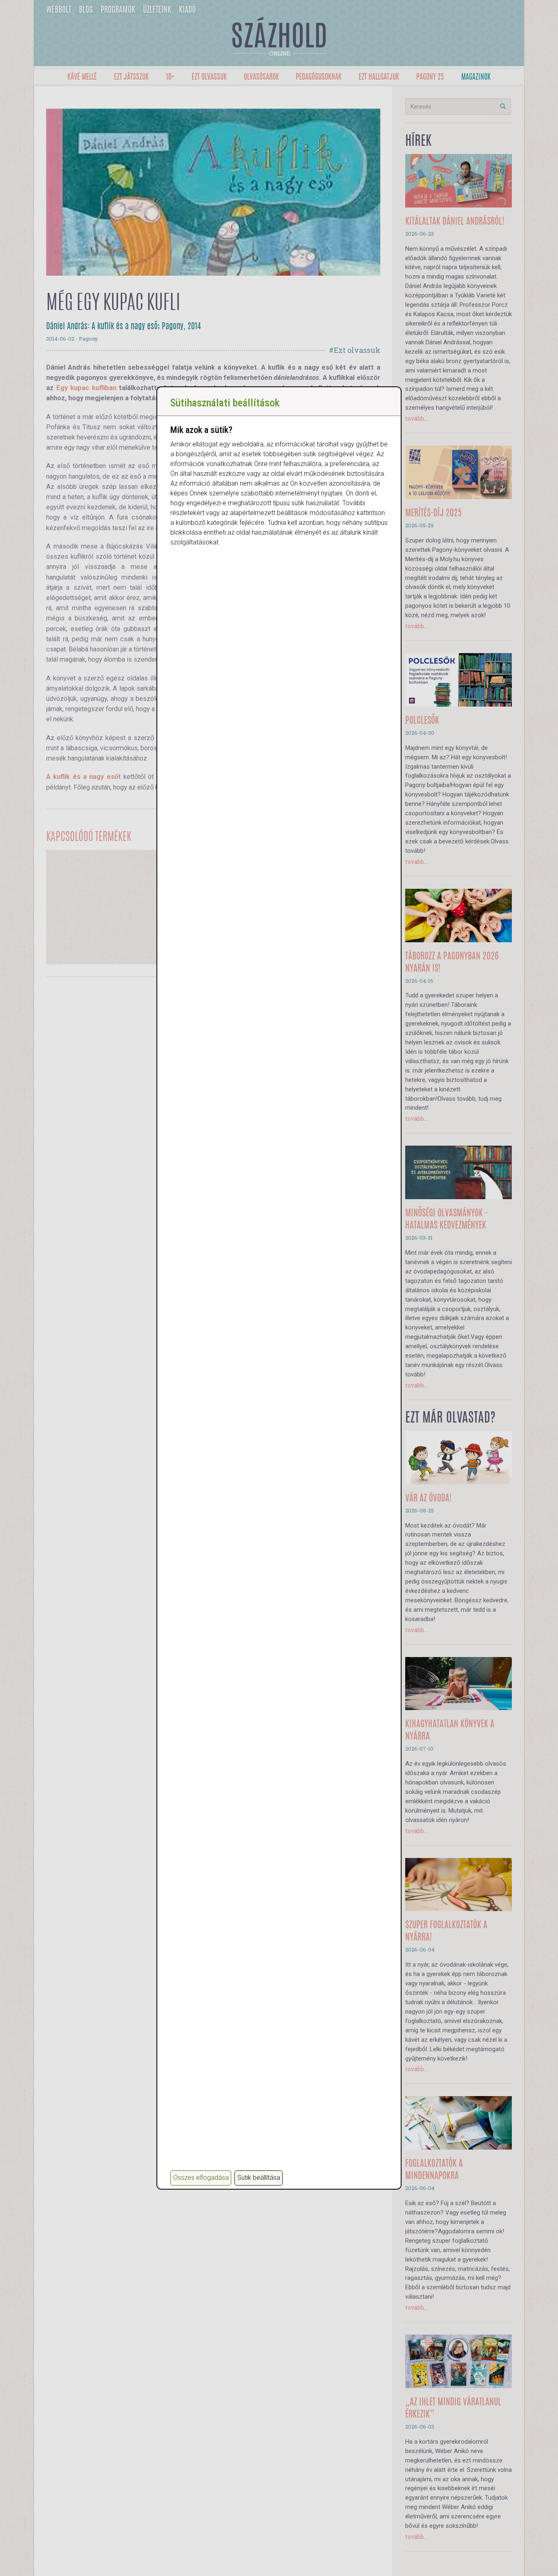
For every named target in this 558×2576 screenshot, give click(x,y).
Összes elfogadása (201, 2178)
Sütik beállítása (259, 2178)
